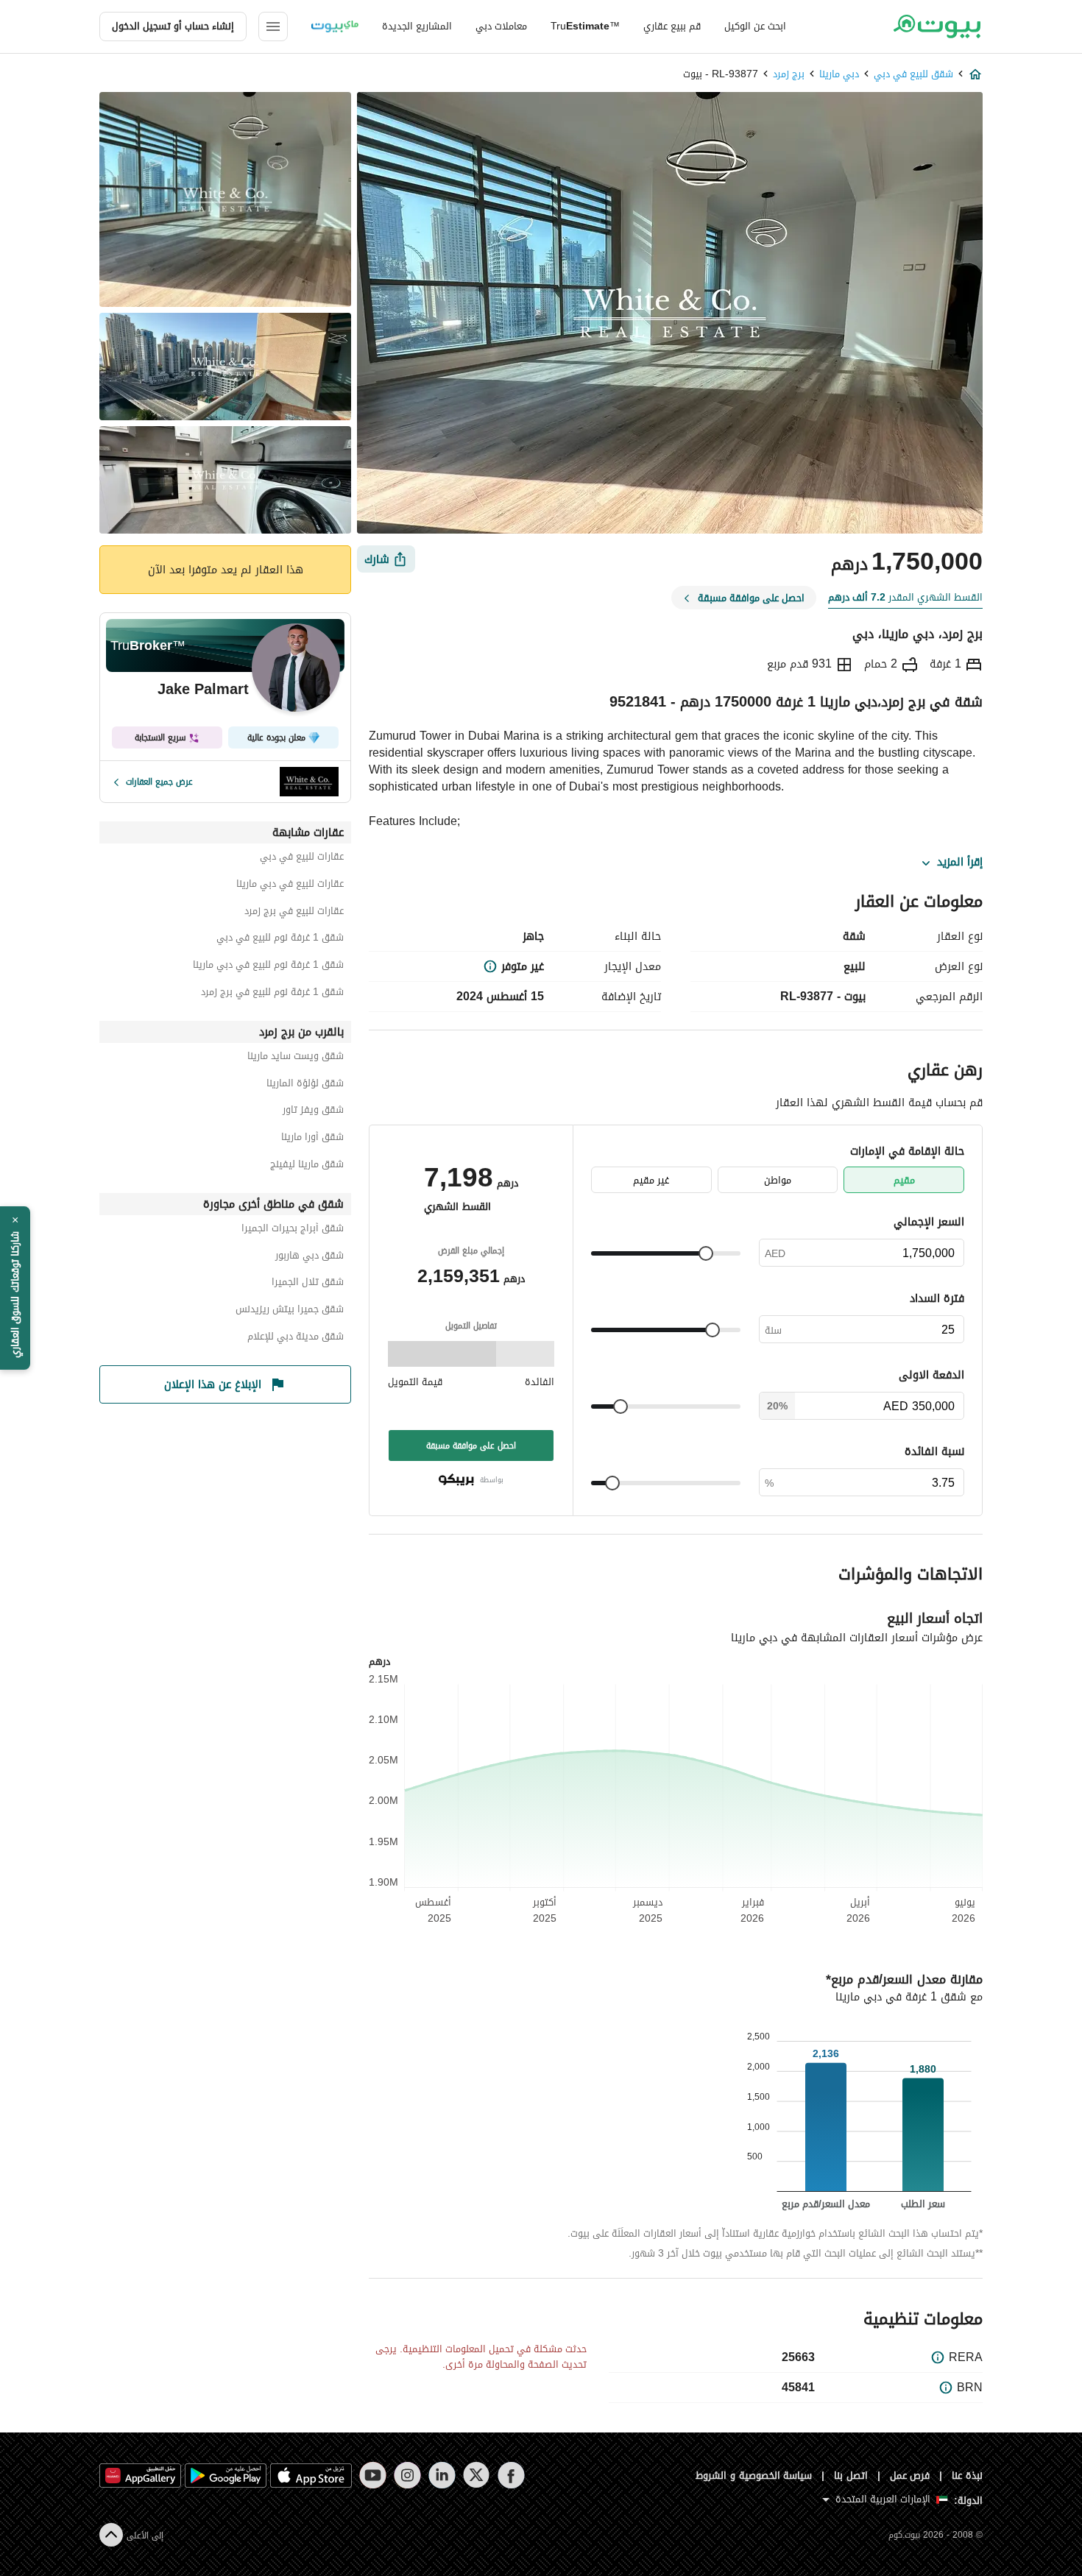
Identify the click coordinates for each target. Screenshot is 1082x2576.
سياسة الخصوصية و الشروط (754, 2476)
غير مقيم (651, 1180)
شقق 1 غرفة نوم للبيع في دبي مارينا (268, 967)
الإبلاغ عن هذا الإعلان (213, 1384)
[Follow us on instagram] (407, 2475)
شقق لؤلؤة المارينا (305, 1085)
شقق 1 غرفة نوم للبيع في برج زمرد (272, 994)
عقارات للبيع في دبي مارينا (290, 886)
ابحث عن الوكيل (755, 26)
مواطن (778, 1180)
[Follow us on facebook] (511, 2475)
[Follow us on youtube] (373, 2475)
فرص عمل (910, 2476)
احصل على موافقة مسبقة (471, 1446)
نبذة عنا (967, 2476)
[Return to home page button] (937, 26)
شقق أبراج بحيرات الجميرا (293, 1230)
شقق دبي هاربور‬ (310, 1257)
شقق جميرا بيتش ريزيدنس (290, 1311)
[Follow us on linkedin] (442, 2475)
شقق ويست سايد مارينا (296, 1058)
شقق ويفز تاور (313, 1112)
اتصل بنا (851, 2476)
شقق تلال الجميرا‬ (308, 1284)
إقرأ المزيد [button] (960, 863)
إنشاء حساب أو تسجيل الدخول (173, 26)
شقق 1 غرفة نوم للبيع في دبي (280, 940)
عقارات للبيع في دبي (302, 859)
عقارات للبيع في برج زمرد (294, 913)
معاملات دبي (501, 26)
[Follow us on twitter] (477, 2475)
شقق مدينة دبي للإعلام (296, 1338)
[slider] (706, 1253)
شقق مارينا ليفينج (307, 1166)
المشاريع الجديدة (417, 26)
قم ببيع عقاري (672, 26)
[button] (15, 1288)
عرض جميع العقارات (159, 782)
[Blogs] (335, 26)
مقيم (904, 1180)
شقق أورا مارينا (312, 1139)
